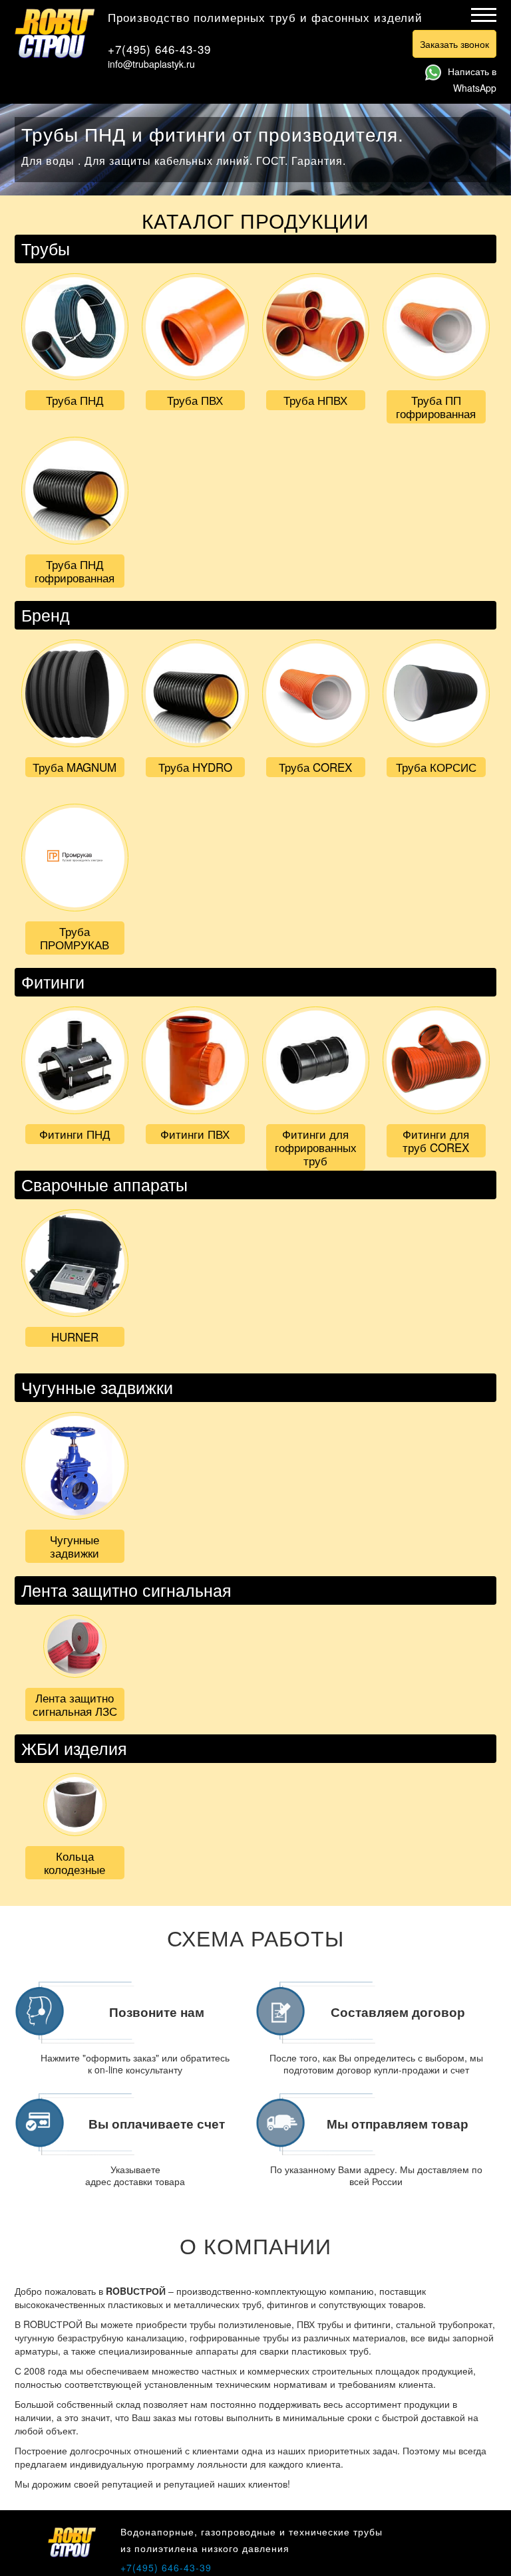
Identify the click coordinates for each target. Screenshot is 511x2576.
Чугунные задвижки (75, 1546)
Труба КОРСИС (436, 767)
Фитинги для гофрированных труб (316, 1147)
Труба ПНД (75, 400)
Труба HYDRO (195, 767)
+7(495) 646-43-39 (159, 49)
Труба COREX (315, 767)
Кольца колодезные (75, 1862)
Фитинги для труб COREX (436, 1140)
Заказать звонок (454, 44)
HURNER (75, 1337)
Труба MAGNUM (75, 767)
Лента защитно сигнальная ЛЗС (75, 1704)
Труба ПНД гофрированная (75, 571)
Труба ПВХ (195, 400)
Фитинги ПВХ (195, 1134)
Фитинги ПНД (75, 1134)
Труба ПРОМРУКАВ (75, 938)
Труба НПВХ (315, 400)
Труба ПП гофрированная (436, 407)
